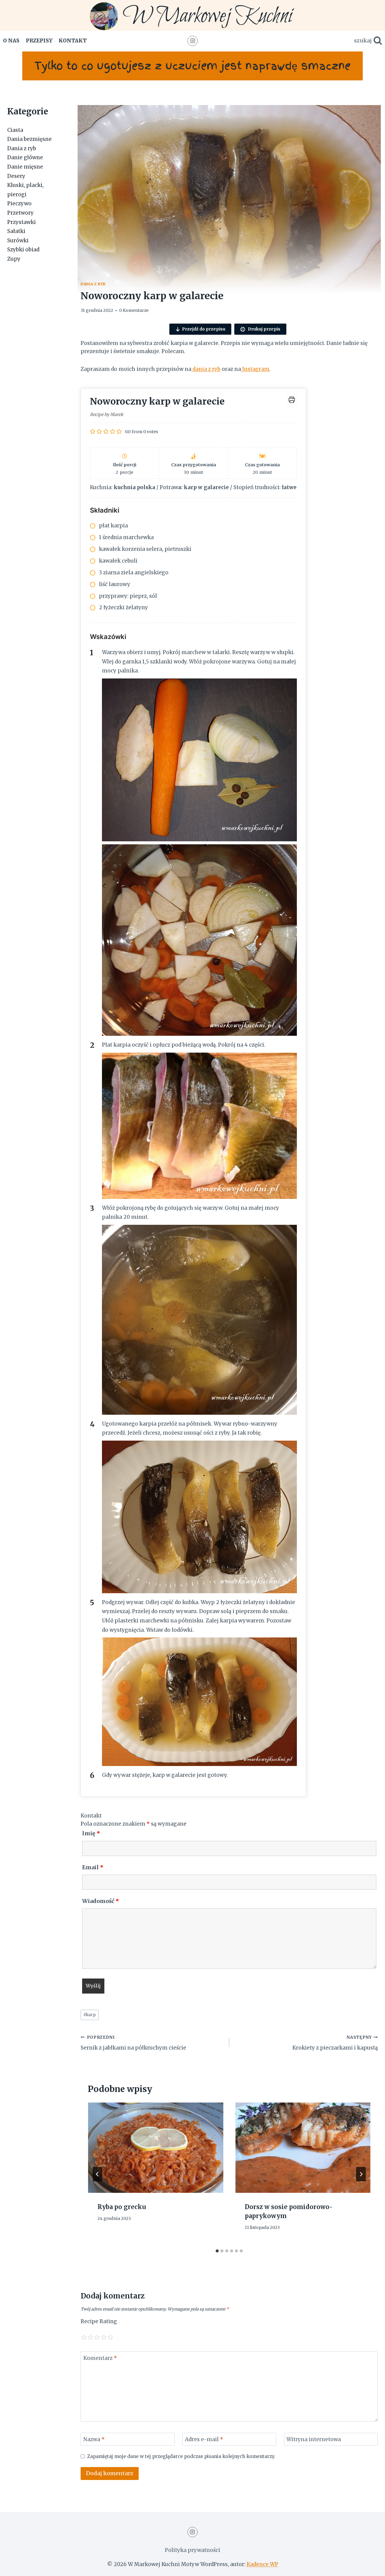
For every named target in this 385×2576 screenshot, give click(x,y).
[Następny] (361, 2174)
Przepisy (39, 41)
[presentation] (156, 2148)
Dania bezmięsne (29, 139)
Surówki (18, 241)
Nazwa (94, 2439)
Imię (91, 1833)
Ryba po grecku (122, 2207)
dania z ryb (206, 369)
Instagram (255, 369)
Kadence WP (262, 2564)
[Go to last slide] (97, 2174)
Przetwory (20, 213)
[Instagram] (192, 41)
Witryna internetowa (314, 2439)
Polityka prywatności (192, 2550)
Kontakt (73, 41)
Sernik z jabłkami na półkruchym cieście (133, 2043)
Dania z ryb (93, 284)
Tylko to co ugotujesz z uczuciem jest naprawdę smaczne (192, 66)
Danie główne (25, 157)
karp (89, 2015)
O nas (11, 41)
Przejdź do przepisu (204, 329)
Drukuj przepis (264, 329)
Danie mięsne (25, 167)
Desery (16, 176)
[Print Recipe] (292, 400)
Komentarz (100, 2358)
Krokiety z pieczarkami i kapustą (335, 2043)
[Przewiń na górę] (370, 2567)
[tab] (217, 2251)
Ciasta (15, 130)
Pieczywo (19, 203)
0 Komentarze (134, 310)
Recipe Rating (99, 2321)
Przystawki (22, 222)
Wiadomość (101, 1901)
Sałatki (16, 231)
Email (93, 1867)
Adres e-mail (204, 2439)
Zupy (14, 259)
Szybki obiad (23, 250)
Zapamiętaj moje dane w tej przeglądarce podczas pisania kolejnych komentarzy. (181, 2456)
